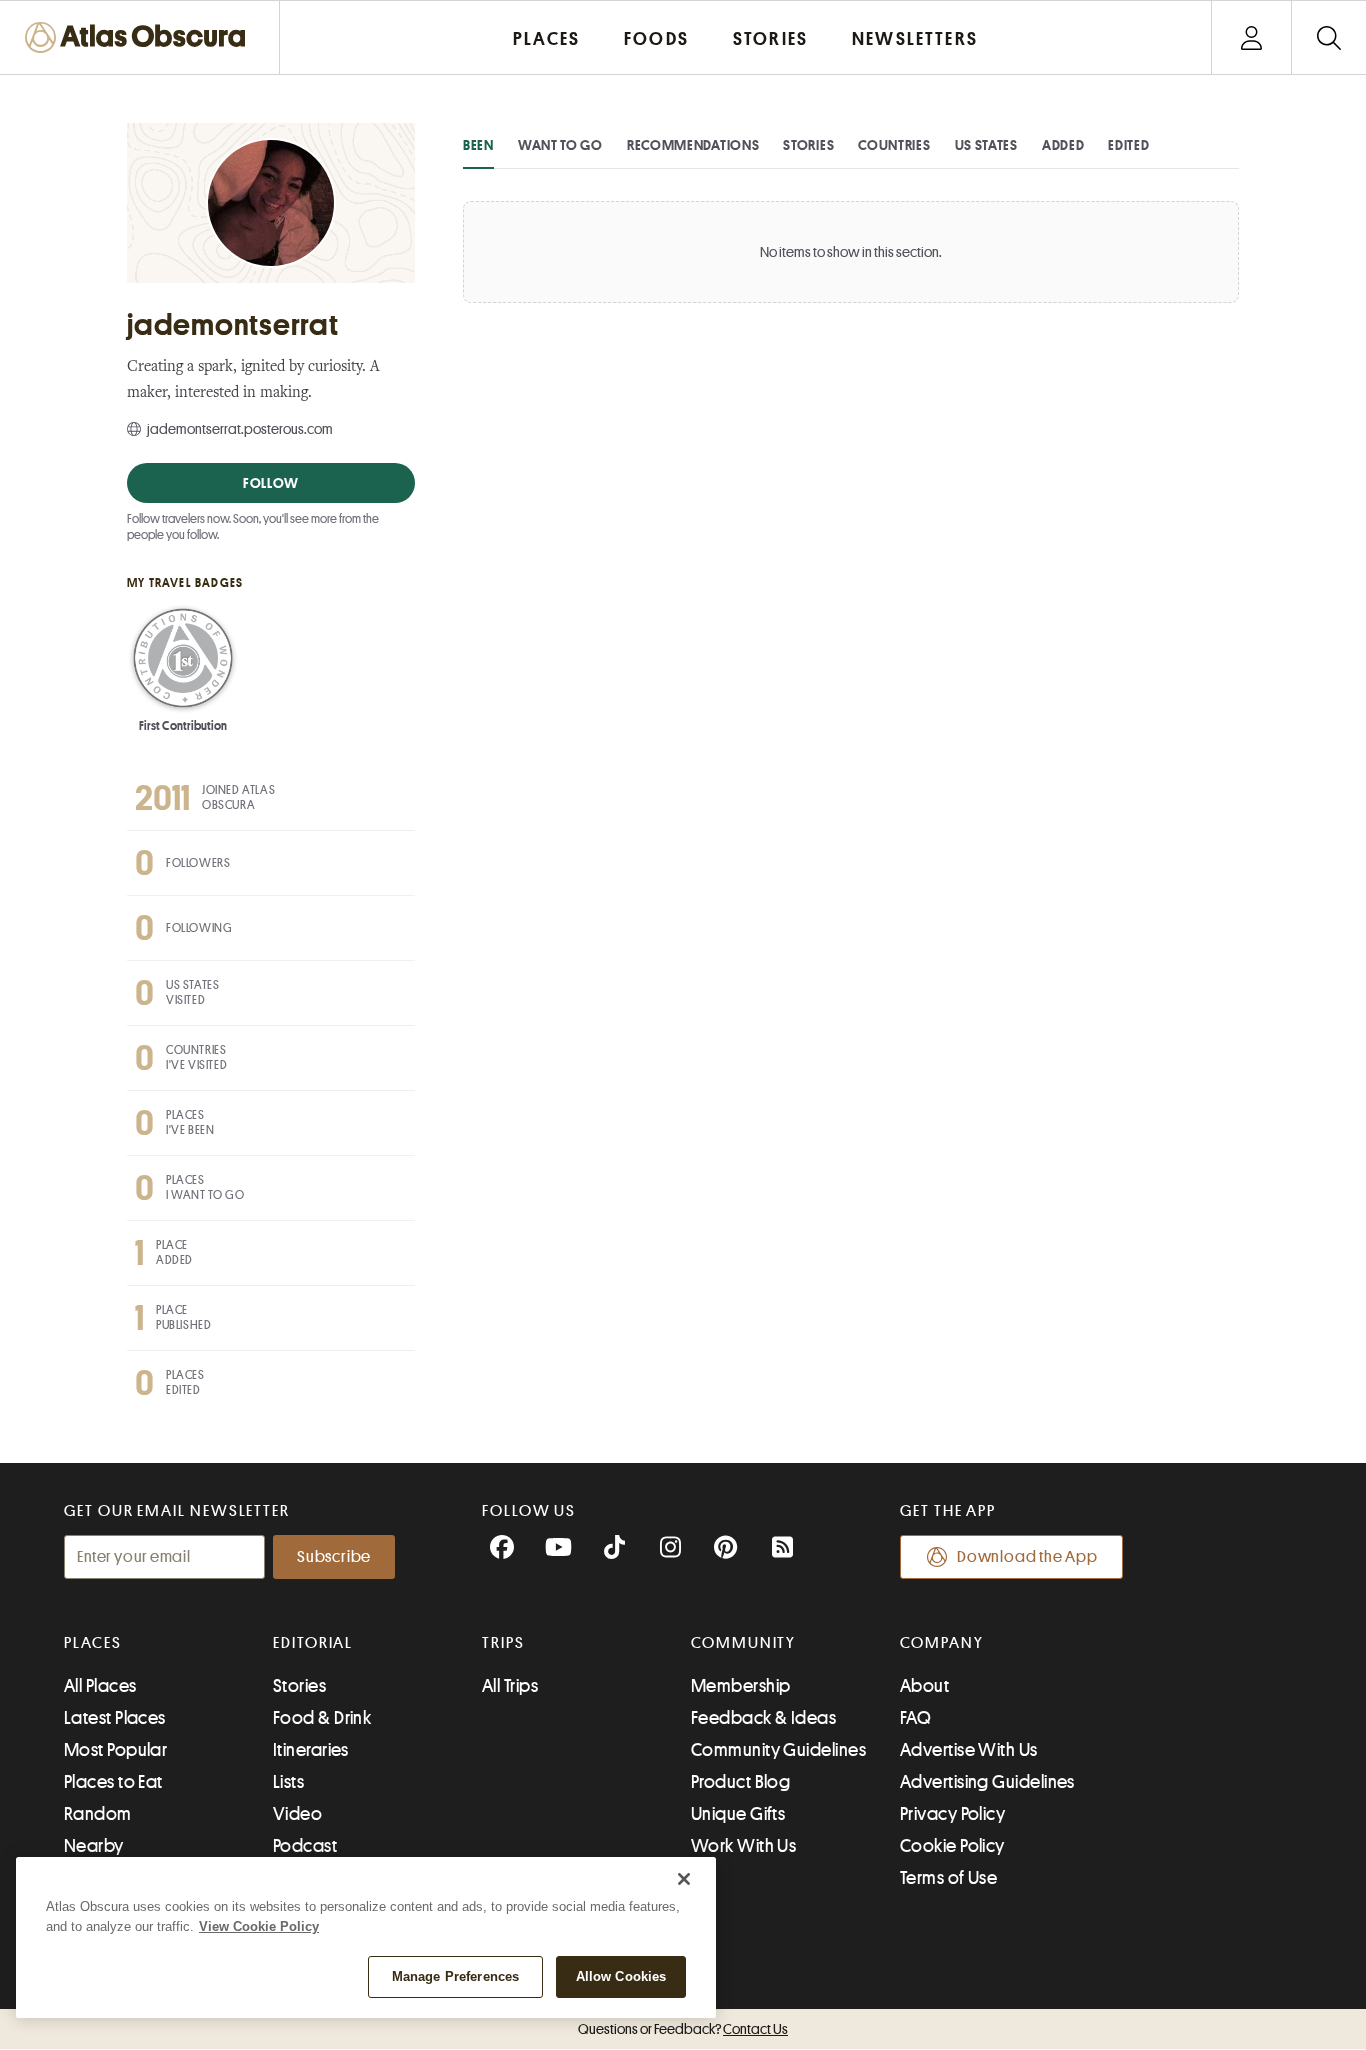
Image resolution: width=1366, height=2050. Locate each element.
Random (98, 1814)
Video (297, 1814)
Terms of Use (948, 1878)
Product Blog (740, 1782)
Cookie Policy (952, 1846)
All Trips (510, 1686)
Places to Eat (113, 1782)
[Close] (684, 1879)
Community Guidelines (778, 1750)
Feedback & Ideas (763, 1718)
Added (1063, 145)
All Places (100, 1686)
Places (93, 1643)
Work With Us (743, 1846)
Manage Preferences (455, 1976)
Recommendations (693, 145)
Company (941, 1643)
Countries (894, 145)
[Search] (1328, 37)
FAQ (915, 1718)
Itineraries (311, 1750)
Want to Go (560, 145)
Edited (1128, 145)
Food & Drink (322, 1718)
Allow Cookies (621, 1976)
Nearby (94, 1846)
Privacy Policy (952, 1814)
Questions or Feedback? (683, 2029)
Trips (503, 1643)
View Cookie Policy (259, 1926)
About (924, 1686)
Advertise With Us (969, 1750)
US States (986, 145)
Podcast (305, 1846)
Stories (808, 145)
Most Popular (115, 1750)
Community (743, 1643)
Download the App (1027, 1557)
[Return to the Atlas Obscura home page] (140, 37)
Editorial (313, 1643)
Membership (741, 1686)
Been (478, 145)
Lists (288, 1782)
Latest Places (115, 1718)
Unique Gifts (738, 1814)
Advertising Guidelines (987, 1782)
